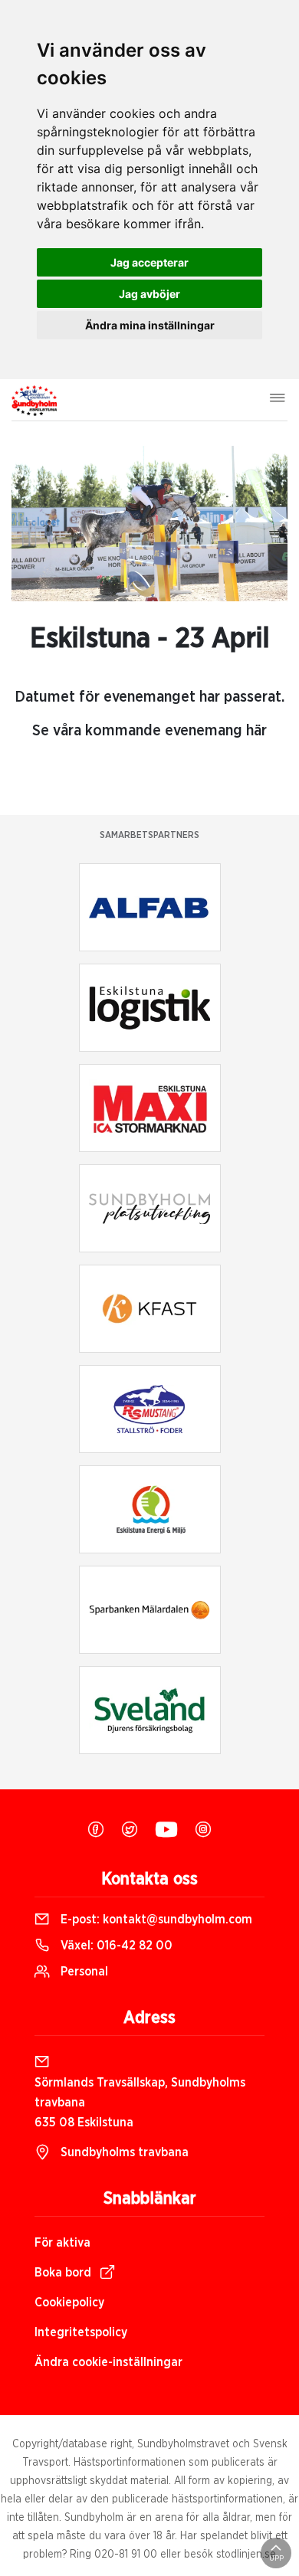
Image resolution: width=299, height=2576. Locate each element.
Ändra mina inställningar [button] (150, 325)
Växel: (115, 1946)
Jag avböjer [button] (149, 294)
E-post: (155, 1920)
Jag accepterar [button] (149, 262)
